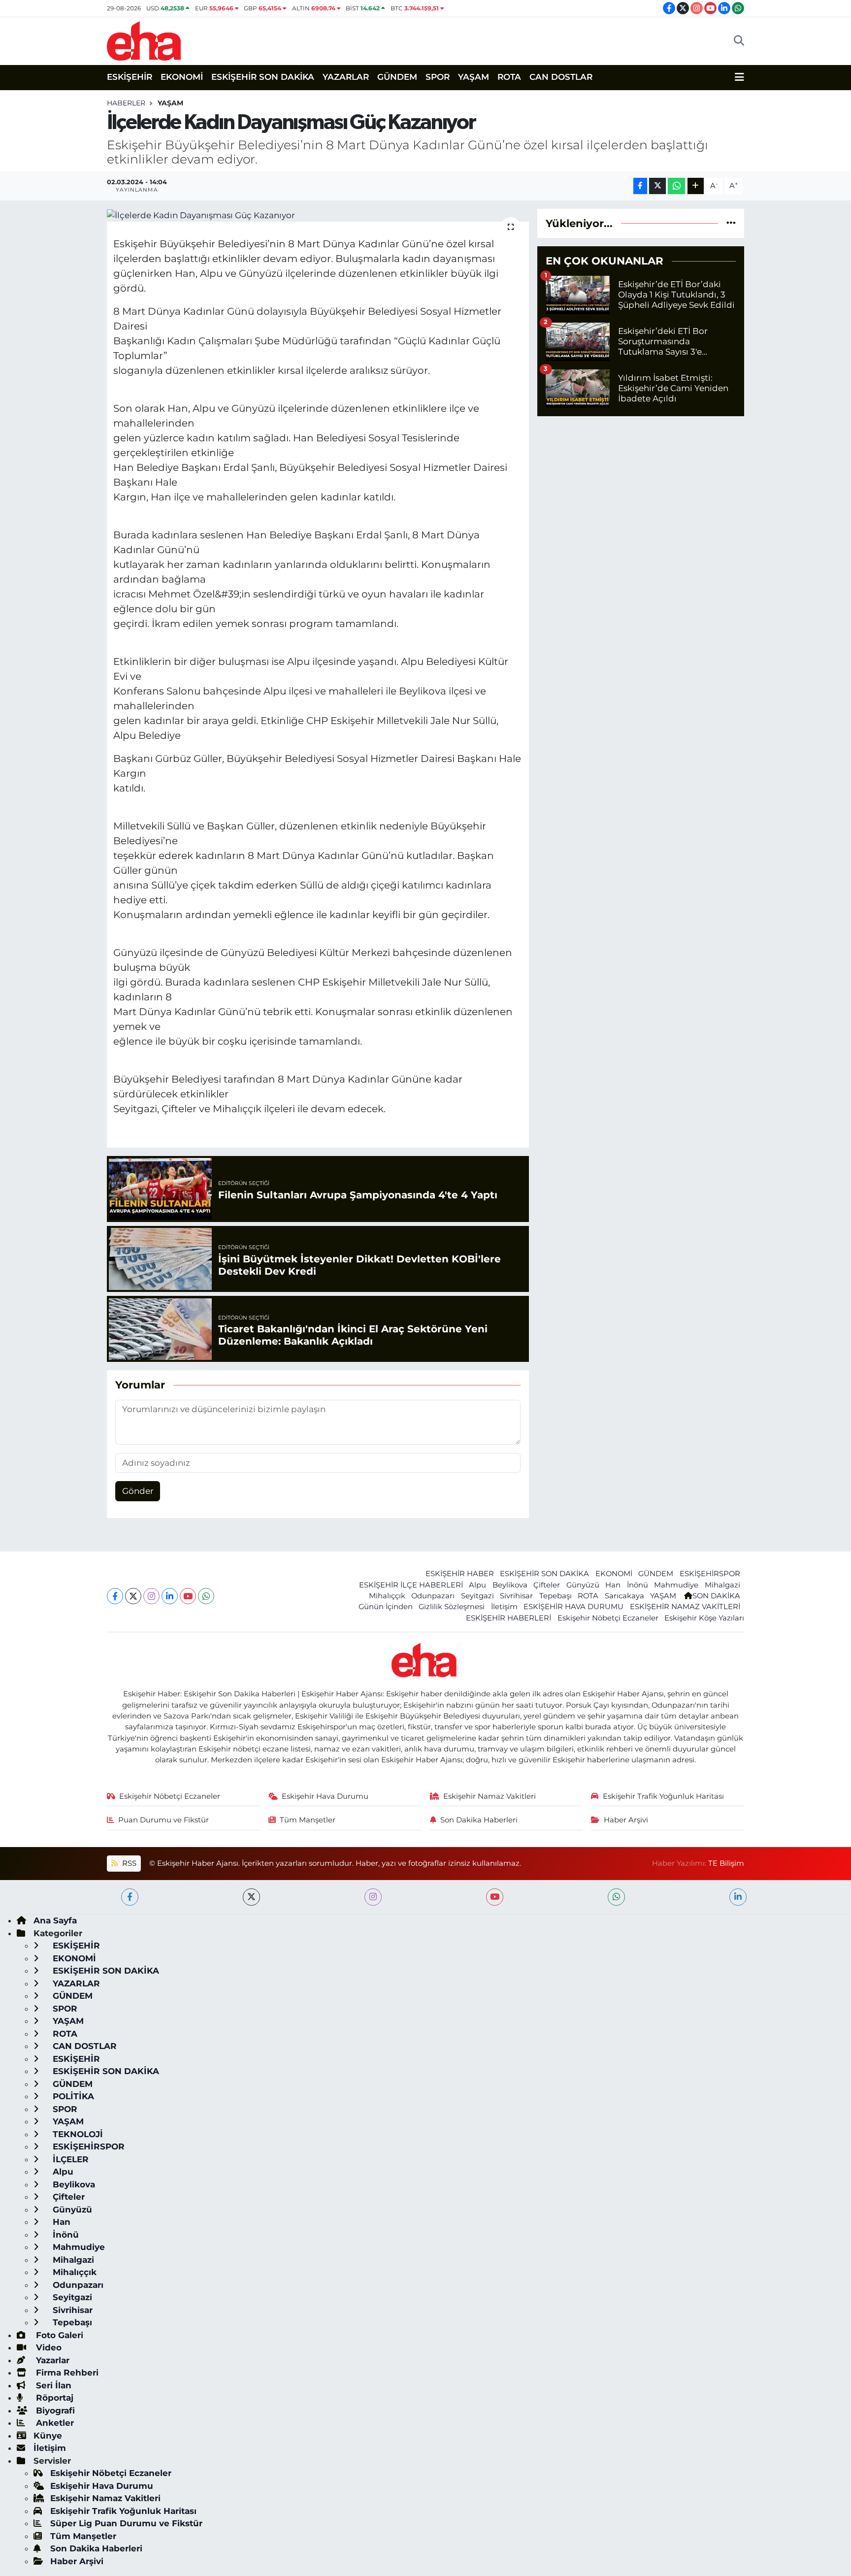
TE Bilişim (726, 1863)
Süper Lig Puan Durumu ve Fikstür (126, 2523)
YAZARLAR (346, 77)
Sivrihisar (516, 1596)
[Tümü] (731, 223)
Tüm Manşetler (308, 1820)
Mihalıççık (387, 1596)
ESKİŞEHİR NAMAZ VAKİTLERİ (685, 1607)
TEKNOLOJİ (77, 2134)
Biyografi (54, 2411)
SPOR (438, 77)
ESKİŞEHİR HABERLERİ (508, 1618)
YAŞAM (474, 77)
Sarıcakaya (624, 1596)
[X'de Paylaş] (657, 186)
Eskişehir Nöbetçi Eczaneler (608, 1618)
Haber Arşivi (626, 1820)
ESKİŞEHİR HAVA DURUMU (573, 1607)
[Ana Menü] (739, 77)
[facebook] (130, 1897)
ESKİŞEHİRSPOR (710, 1574)
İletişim (504, 1607)
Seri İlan (52, 2385)
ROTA (509, 77)
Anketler (54, 2423)
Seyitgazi (477, 1596)
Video (48, 2347)
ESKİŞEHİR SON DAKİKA (263, 77)
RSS (128, 1863)
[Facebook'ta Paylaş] (640, 186)
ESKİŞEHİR (130, 77)
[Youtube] (188, 1596)
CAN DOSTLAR (561, 77)
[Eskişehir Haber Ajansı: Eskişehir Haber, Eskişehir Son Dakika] (144, 40)
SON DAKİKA (716, 1596)
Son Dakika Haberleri (479, 1820)
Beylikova (510, 1585)
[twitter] (251, 1897)
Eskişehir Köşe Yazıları (704, 1618)
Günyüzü (583, 1585)
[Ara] (739, 41)
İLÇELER (69, 2159)
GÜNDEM (397, 77)
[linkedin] (738, 1897)
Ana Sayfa (55, 1920)
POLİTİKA (72, 2096)
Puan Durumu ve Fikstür (164, 1820)
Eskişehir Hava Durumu (325, 1796)
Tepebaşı (556, 1596)
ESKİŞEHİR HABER (460, 1574)
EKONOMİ (182, 77)
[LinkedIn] (170, 1596)
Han (613, 1585)
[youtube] (495, 1897)
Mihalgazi (722, 1585)
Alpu (477, 1585)
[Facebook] (115, 1596)
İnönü (638, 1585)
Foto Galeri (58, 2335)
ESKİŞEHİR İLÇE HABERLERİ (411, 1585)
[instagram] (373, 1897)
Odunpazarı (433, 1596)
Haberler (126, 103)
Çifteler (547, 1585)
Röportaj (53, 2398)
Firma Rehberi (66, 2373)
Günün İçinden (386, 1607)
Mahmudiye (676, 1585)
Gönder (138, 1491)
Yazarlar (51, 2360)
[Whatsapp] (206, 1596)
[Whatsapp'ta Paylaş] (676, 186)
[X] (133, 1596)
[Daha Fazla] (696, 186)
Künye (48, 2436)
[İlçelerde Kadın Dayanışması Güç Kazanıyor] (318, 215)
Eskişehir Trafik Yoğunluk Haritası (663, 1796)
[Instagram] (151, 1596)
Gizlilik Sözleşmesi (452, 1607)
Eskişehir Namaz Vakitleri (490, 1796)
